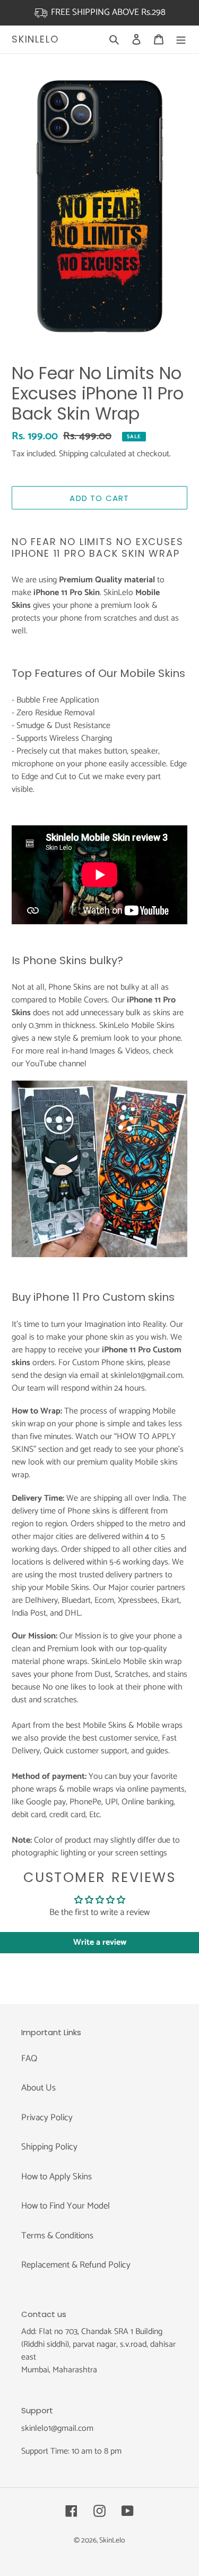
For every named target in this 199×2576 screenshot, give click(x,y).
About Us (38, 2088)
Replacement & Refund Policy (76, 2265)
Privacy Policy (47, 2118)
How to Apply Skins (57, 2177)
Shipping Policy (49, 2147)
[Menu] (181, 39)
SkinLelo (35, 39)
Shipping (73, 454)
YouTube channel (56, 1064)
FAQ (29, 2059)
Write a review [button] (100, 1942)
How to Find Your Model (66, 2206)
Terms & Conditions (57, 2236)
